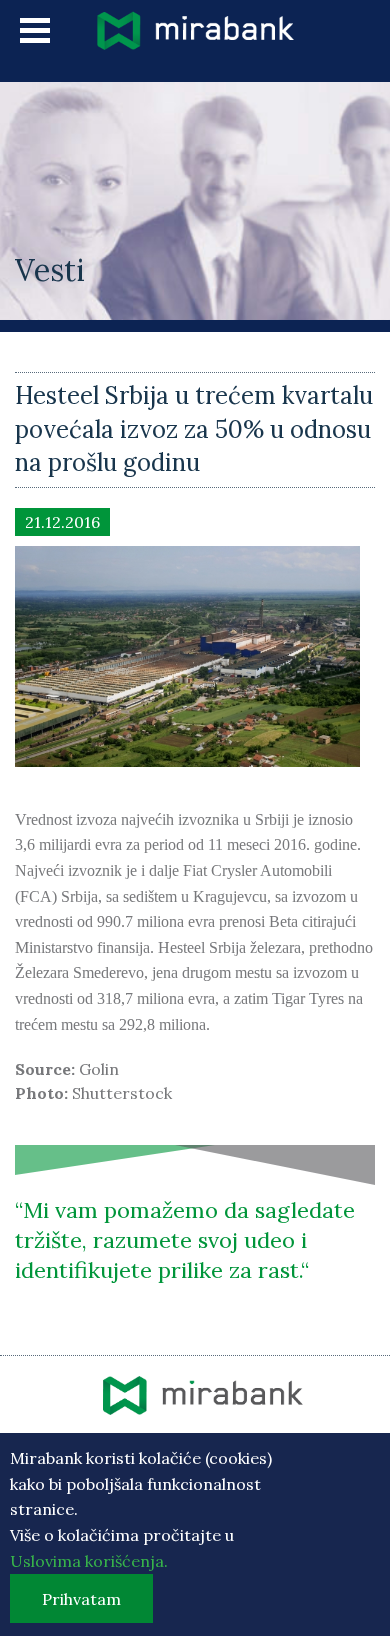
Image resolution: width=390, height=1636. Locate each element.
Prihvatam (81, 1599)
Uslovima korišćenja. (89, 1561)
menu (35, 30)
